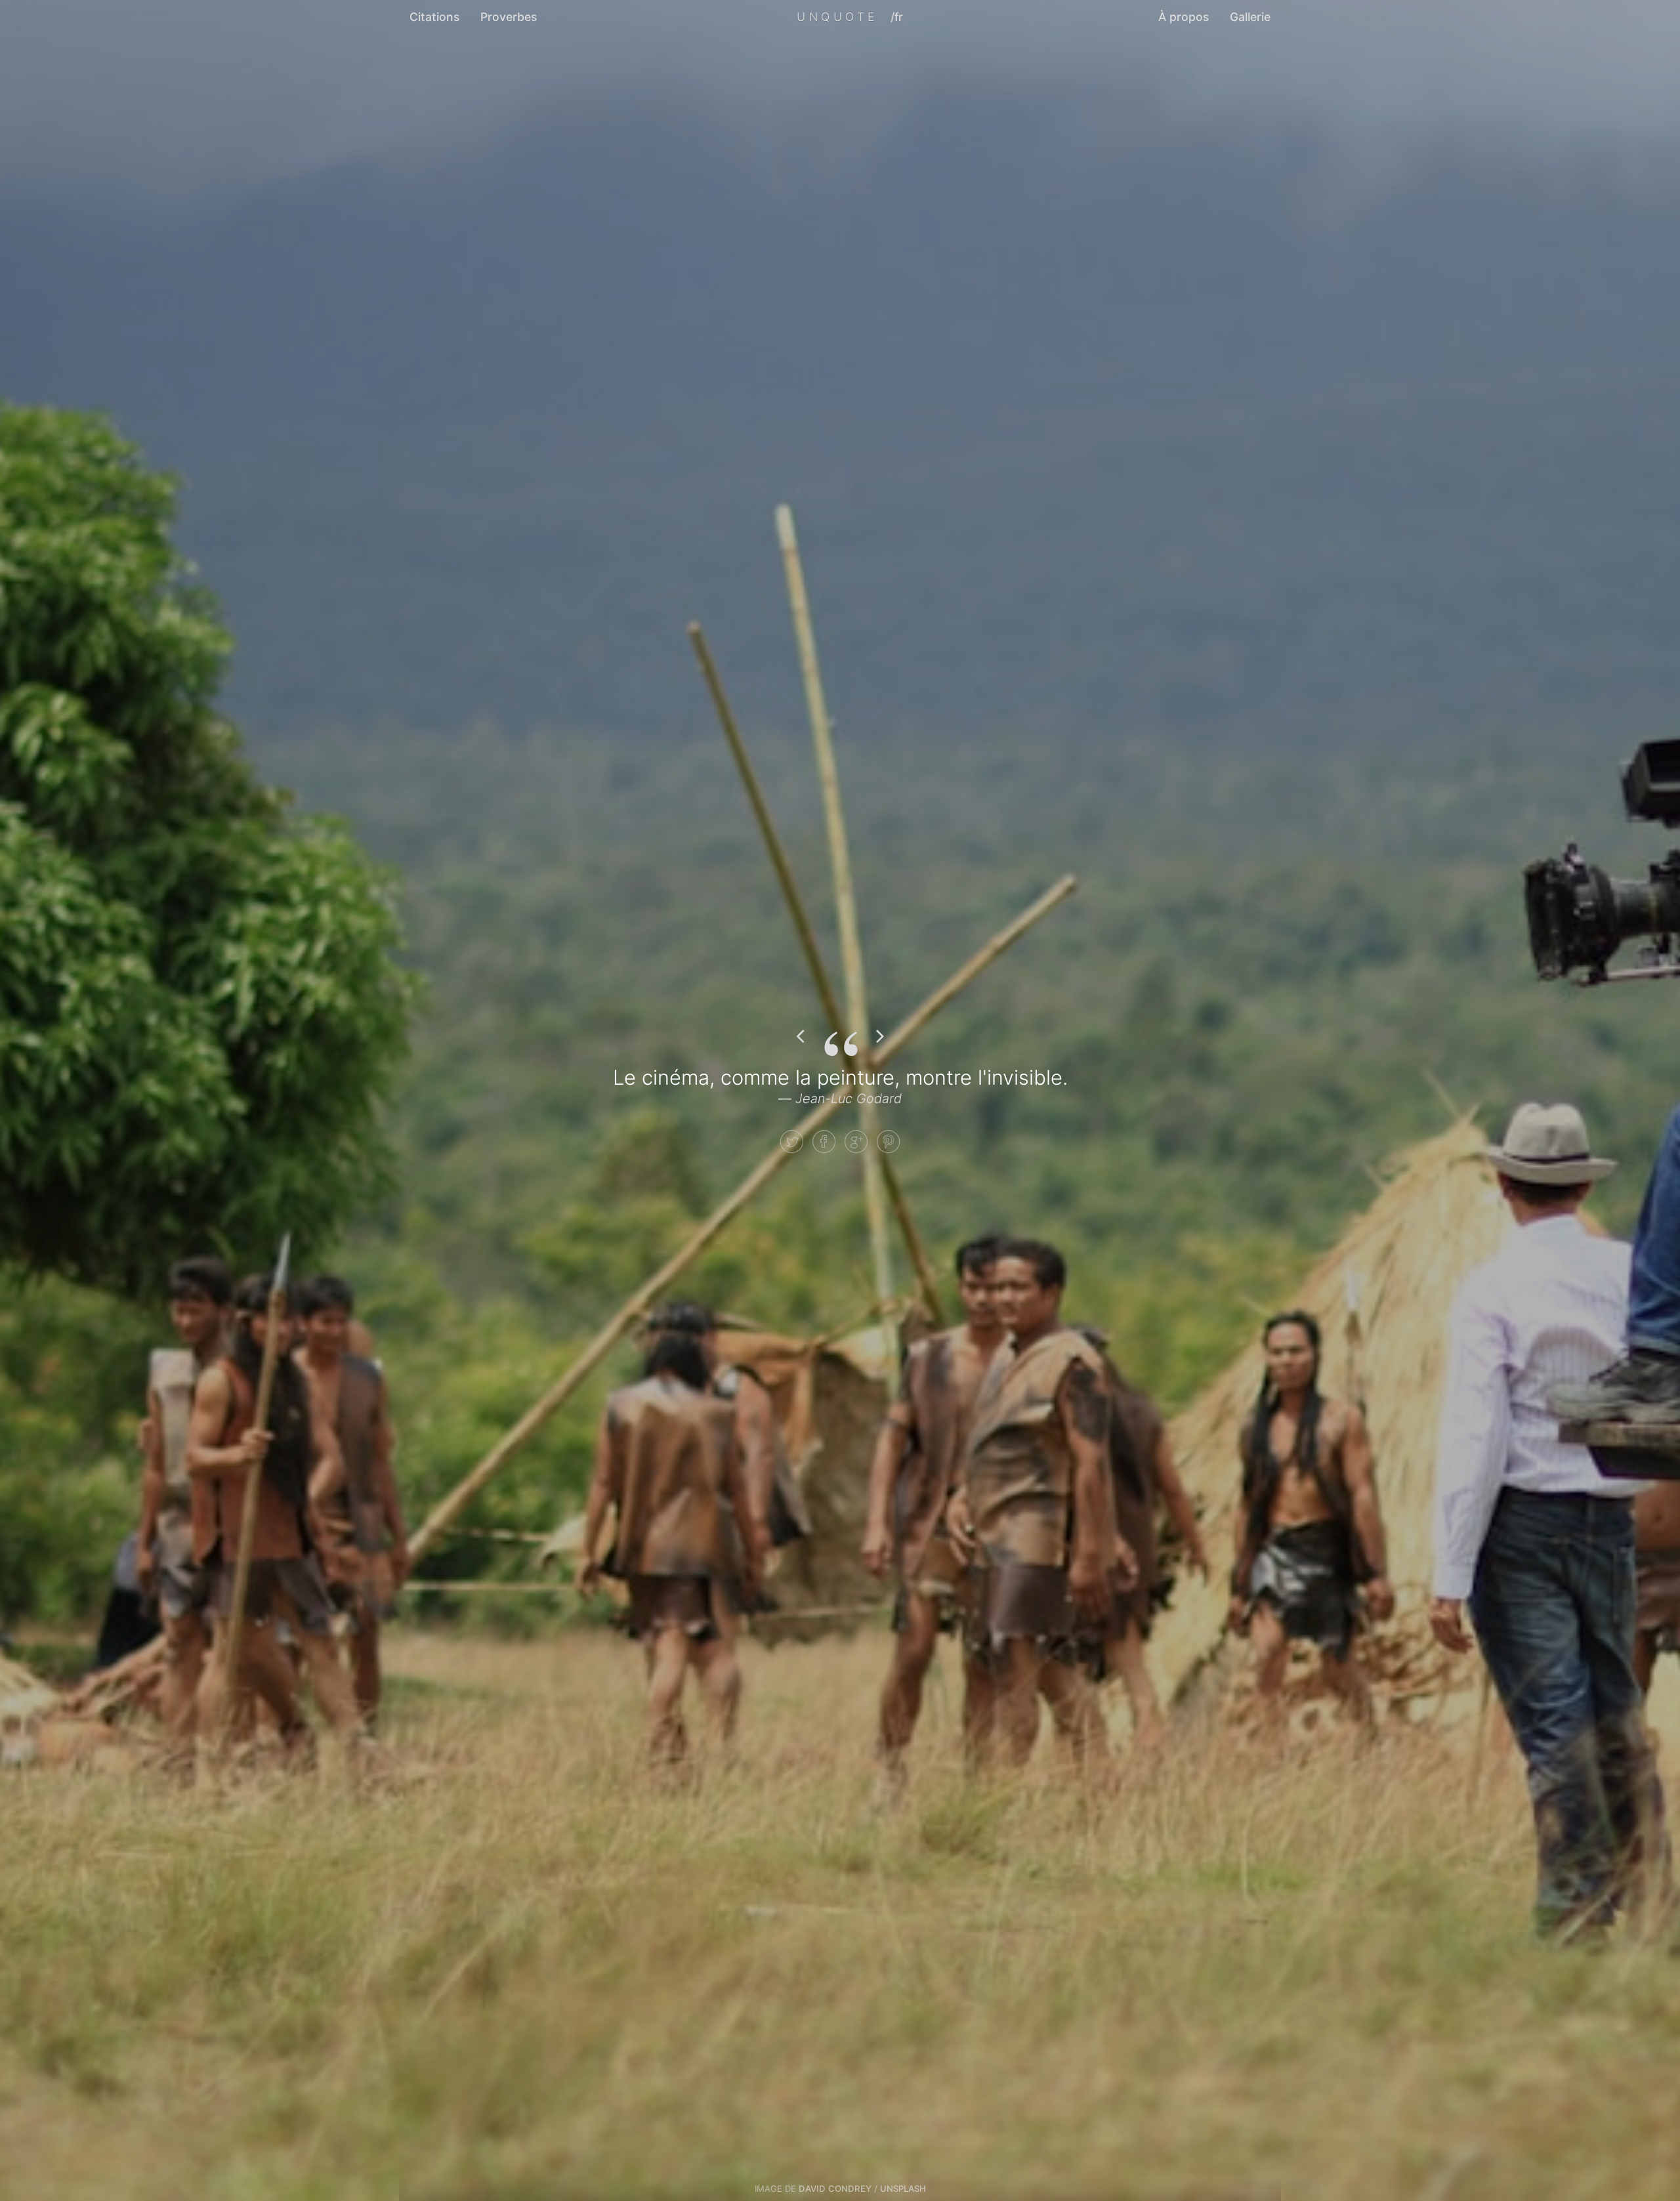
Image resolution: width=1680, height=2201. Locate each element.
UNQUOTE (837, 17)
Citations (434, 17)
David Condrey (835, 2189)
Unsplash (903, 2189)
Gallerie (1250, 17)
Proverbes (509, 17)
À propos (1184, 17)
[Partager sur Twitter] (792, 1142)
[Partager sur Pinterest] (888, 1142)
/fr (897, 17)
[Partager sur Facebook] (824, 1142)
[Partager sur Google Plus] (856, 1142)
